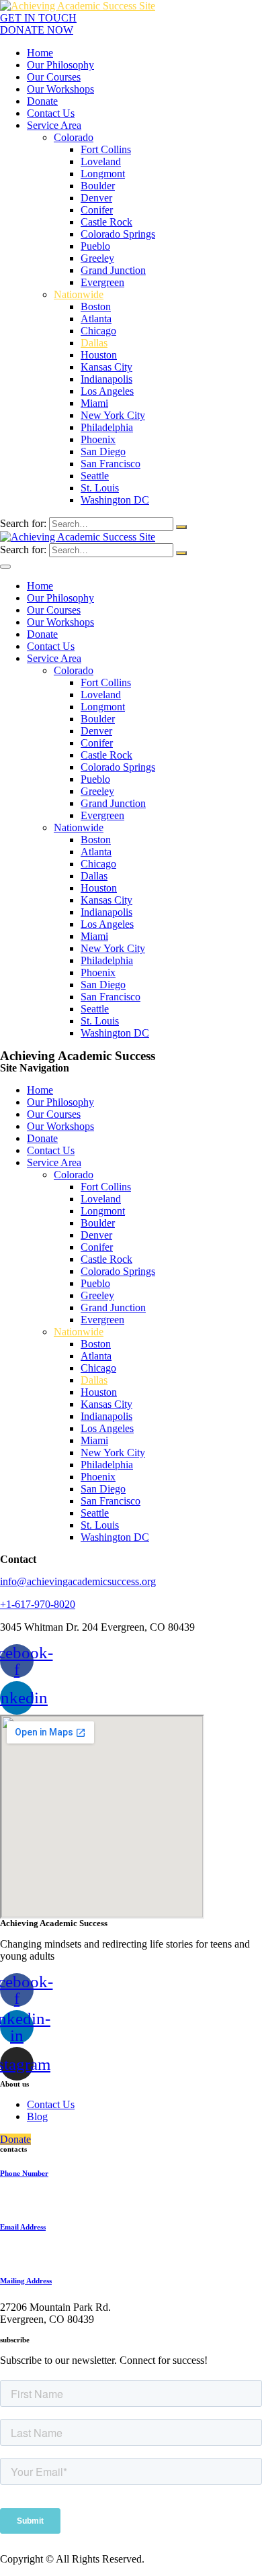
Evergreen (102, 282)
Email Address (23, 2227)
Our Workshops (60, 89)
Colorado (74, 137)
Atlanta (96, 319)
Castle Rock (106, 222)
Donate (42, 101)
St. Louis (100, 488)
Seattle (95, 476)
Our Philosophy (60, 65)
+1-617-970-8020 (38, 1604)
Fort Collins (106, 149)
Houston (99, 355)
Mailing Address (26, 2281)
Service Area (54, 125)
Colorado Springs (118, 234)
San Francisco (111, 464)
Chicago (98, 331)
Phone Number (24, 2173)
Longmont (103, 174)
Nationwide (79, 294)
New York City (113, 415)
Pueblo (95, 246)
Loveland (101, 161)
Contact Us (51, 113)
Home (40, 53)
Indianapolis (106, 379)
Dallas (94, 343)
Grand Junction (113, 270)
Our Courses (54, 77)
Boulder (98, 186)
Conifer (97, 210)
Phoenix (98, 439)
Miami (94, 403)
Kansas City (106, 367)
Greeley (97, 258)
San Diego (103, 451)
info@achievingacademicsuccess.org (78, 1581)
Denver (96, 198)
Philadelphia (107, 427)
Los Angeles (107, 391)
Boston (96, 306)
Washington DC (115, 500)
